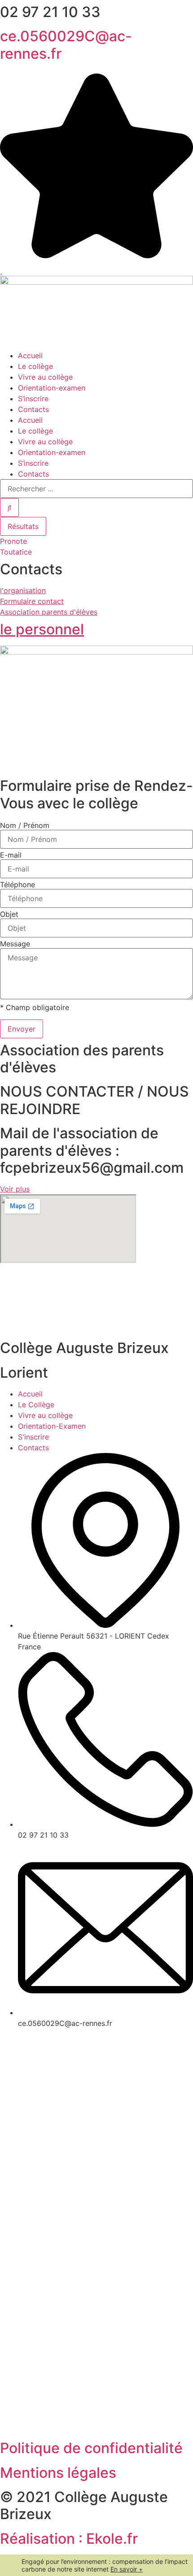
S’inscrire (33, 399)
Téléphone (18, 885)
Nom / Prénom (25, 825)
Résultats (23, 526)
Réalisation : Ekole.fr (69, 2539)
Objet (9, 914)
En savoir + (127, 2569)
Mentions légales (58, 2473)
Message (15, 944)
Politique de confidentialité (91, 2448)
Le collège (35, 366)
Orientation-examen (52, 388)
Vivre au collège (45, 377)
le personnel (42, 629)
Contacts (33, 409)
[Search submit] (9, 507)
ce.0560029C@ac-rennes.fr (66, 45)
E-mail (11, 855)
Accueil (30, 356)
